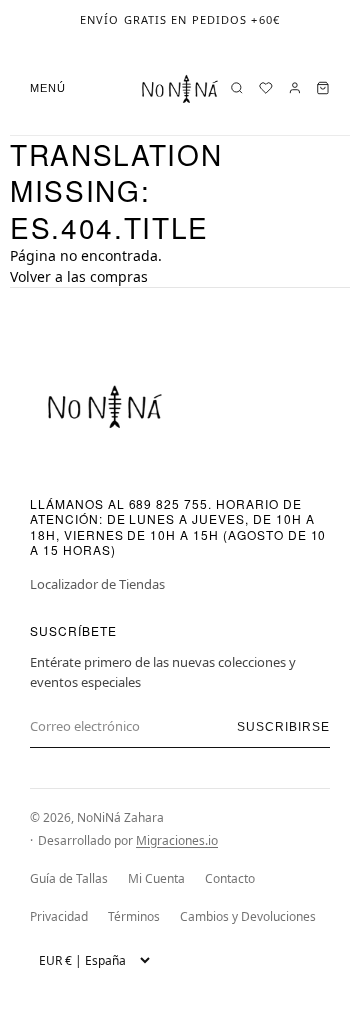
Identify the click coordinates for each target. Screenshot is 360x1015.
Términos (134, 916)
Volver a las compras (79, 276)
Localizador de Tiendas (97, 584)
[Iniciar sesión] (295, 88)
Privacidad (59, 916)
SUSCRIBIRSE (283, 727)
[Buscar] (237, 88)
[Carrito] (323, 88)
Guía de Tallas (69, 878)
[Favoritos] (266, 88)
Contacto (230, 878)
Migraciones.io (177, 840)
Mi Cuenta (156, 878)
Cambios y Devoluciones (248, 916)
